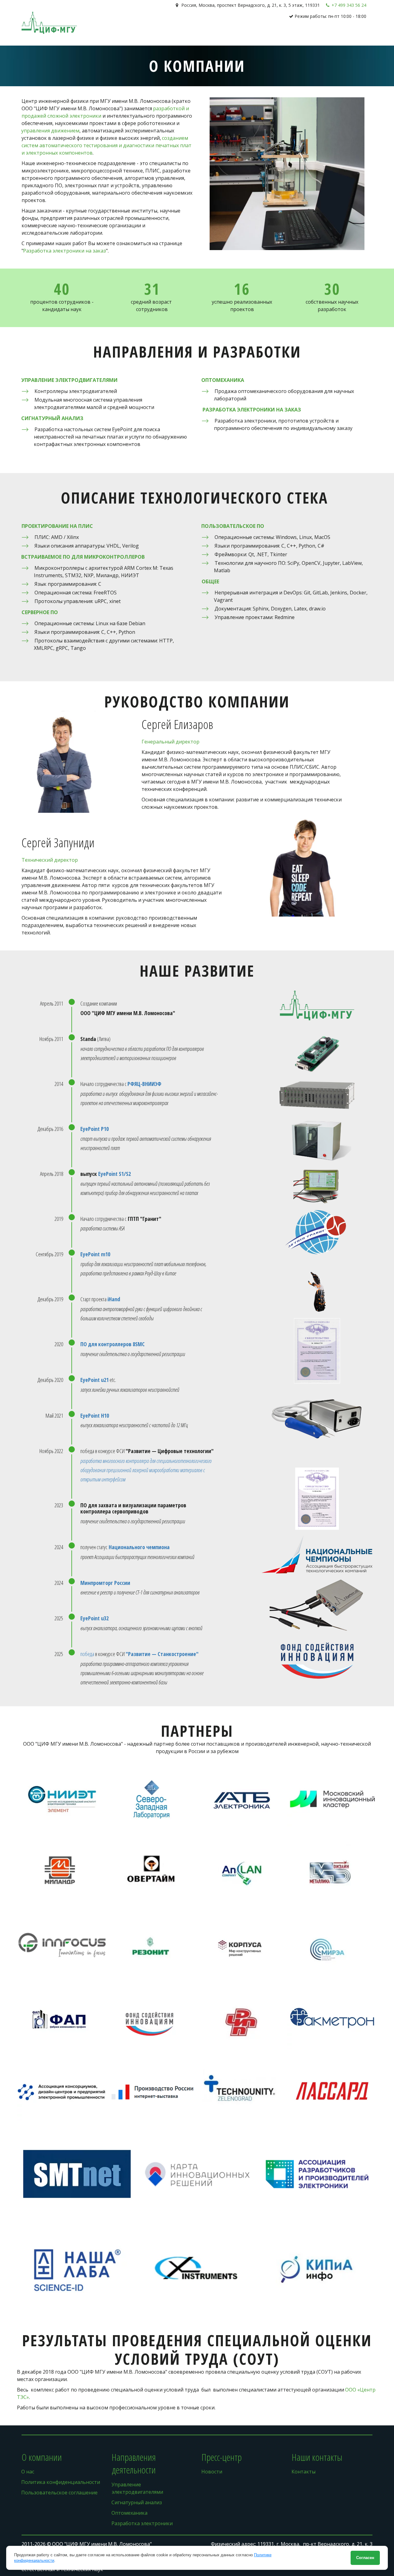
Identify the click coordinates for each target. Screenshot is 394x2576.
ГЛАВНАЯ (222, 34)
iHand (114, 1299)
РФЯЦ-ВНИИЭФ (144, 1084)
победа (88, 1654)
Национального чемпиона (139, 1547)
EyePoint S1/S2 (115, 1174)
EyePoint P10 (94, 1129)
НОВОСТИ (312, 34)
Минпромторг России (105, 1583)
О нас (244, 34)
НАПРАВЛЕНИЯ (276, 34)
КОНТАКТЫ (339, 34)
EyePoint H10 (95, 1416)
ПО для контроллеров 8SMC (113, 1344)
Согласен (365, 2558)
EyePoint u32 (94, 1618)
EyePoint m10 (95, 1254)
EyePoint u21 (94, 1380)
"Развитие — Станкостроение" (162, 1654)
